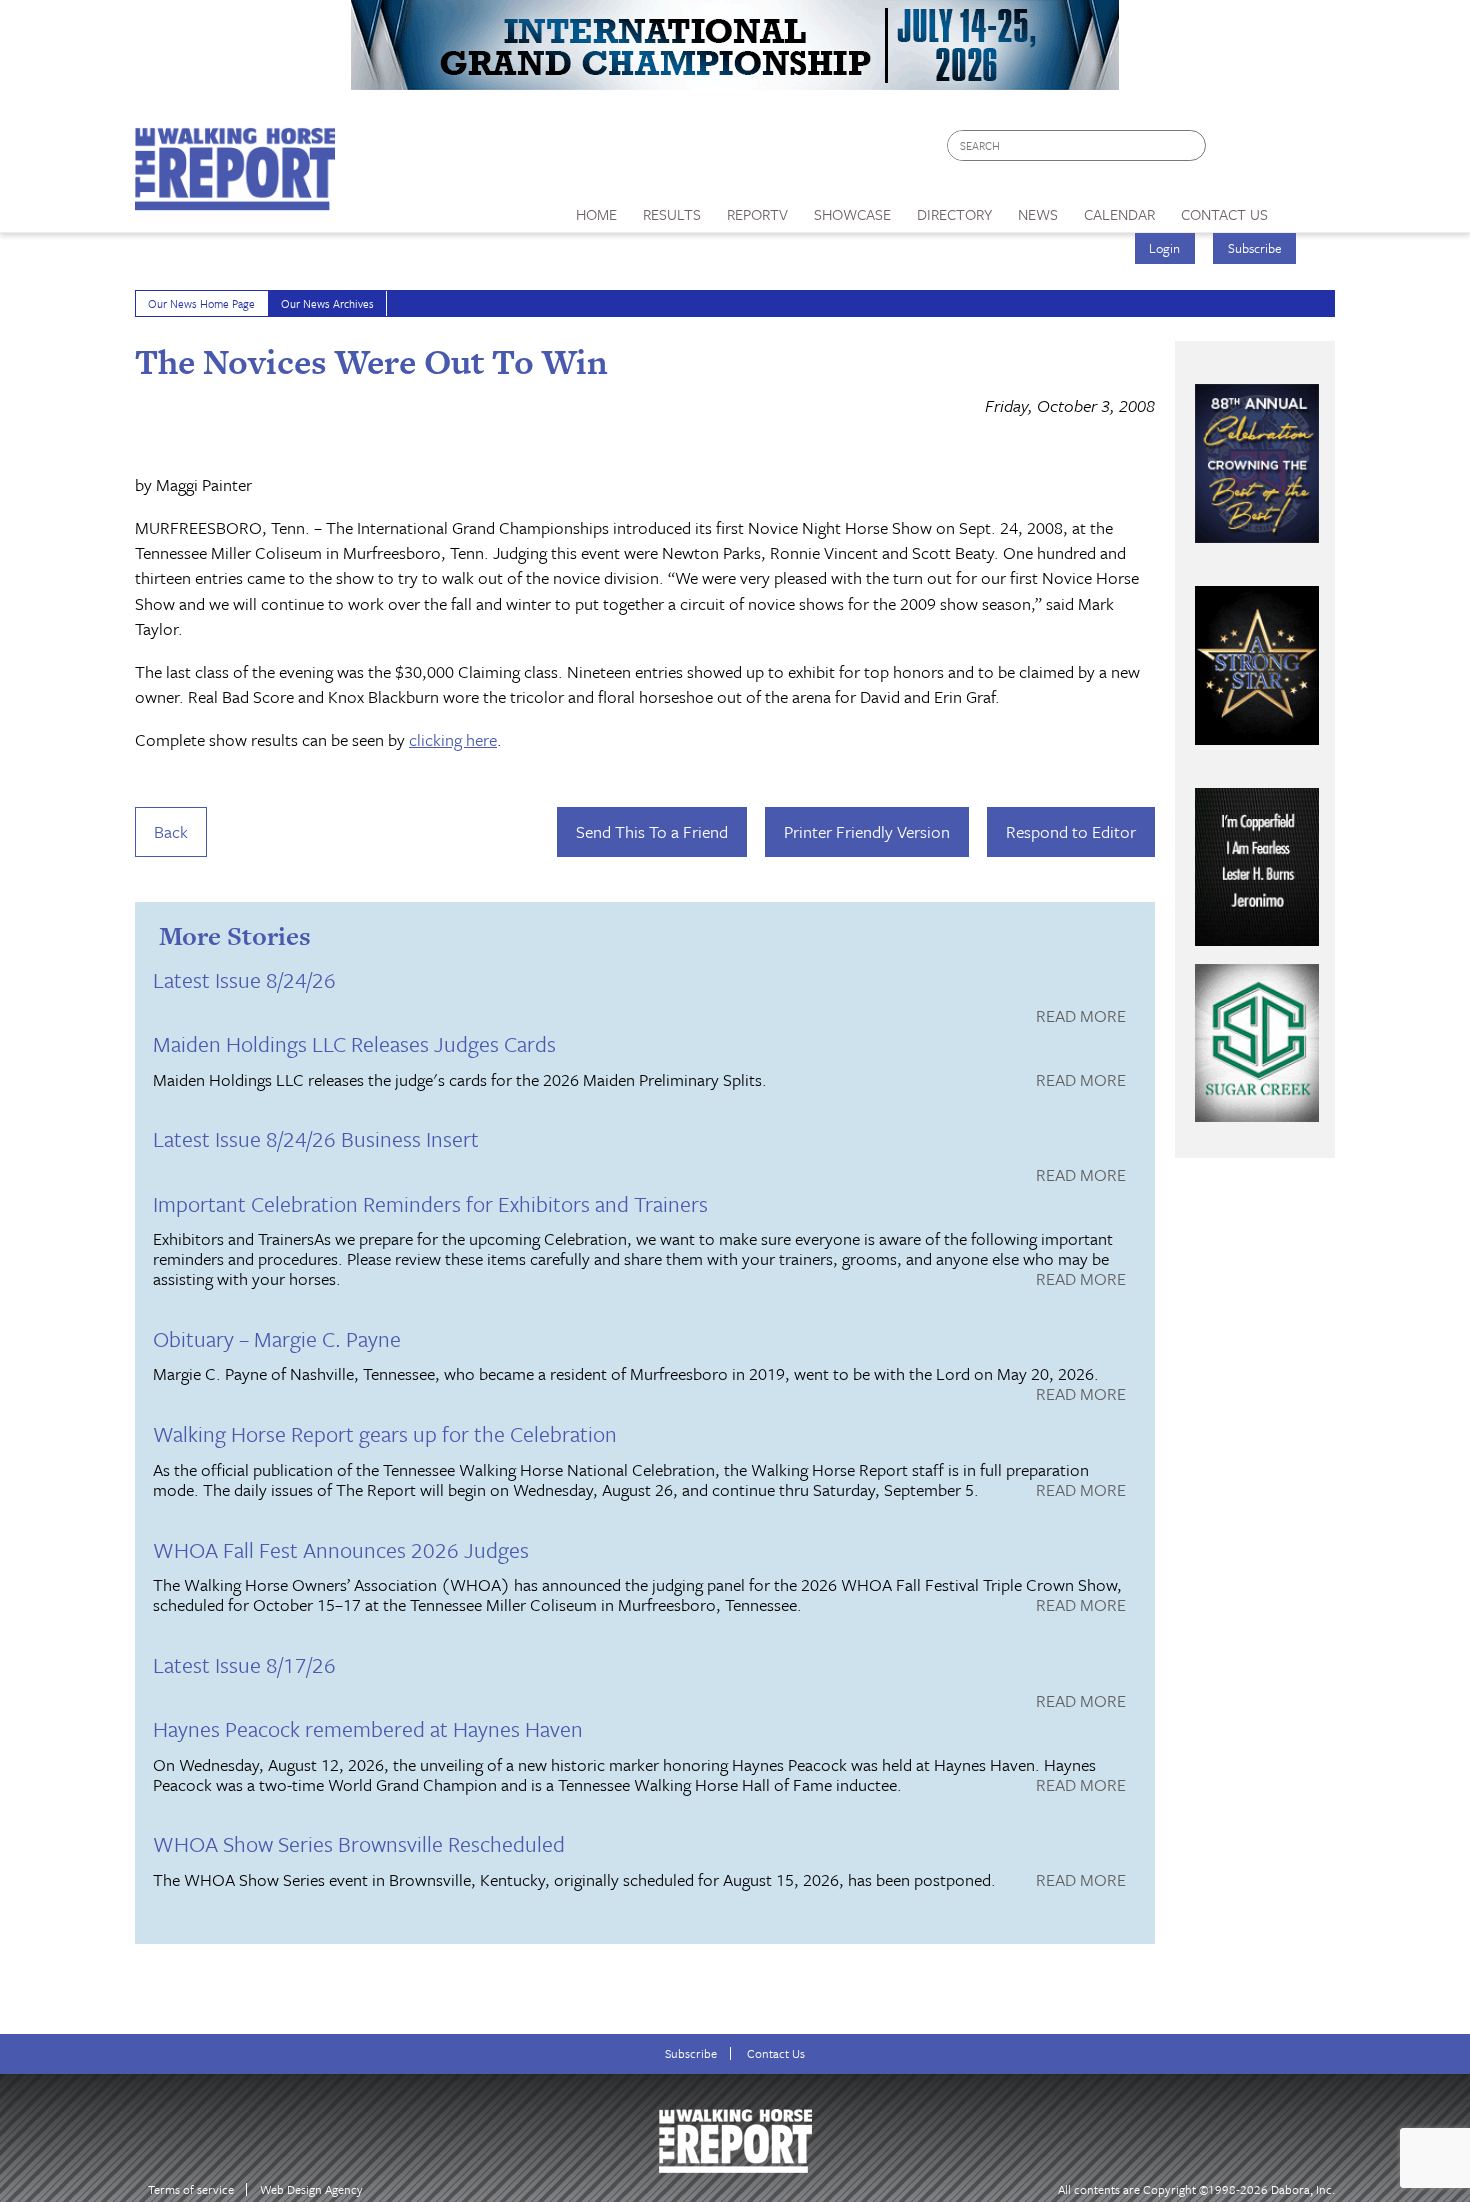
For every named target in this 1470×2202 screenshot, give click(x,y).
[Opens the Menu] (1308, 207)
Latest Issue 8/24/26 (244, 979)
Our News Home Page (201, 303)
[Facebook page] (1231, 150)
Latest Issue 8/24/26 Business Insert (316, 1138)
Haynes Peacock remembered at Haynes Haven (368, 1728)
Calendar (1119, 214)
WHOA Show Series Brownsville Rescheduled (359, 1843)
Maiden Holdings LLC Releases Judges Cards (354, 1043)
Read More (1081, 1017)
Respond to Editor (1071, 831)
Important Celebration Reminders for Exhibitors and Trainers (430, 1203)
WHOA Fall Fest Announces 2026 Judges (341, 1549)
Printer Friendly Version (867, 831)
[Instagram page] (1307, 150)
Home (596, 214)
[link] (596, 209)
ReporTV (757, 214)
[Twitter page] (1269, 150)
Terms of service (191, 2189)
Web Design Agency (311, 2189)
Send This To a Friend (652, 831)
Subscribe (1255, 248)
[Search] (1192, 145)
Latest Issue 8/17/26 (244, 1664)
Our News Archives (327, 303)
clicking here (453, 739)
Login (1164, 248)
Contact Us (776, 2053)
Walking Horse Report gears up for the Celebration (385, 1433)
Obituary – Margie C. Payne (277, 1338)
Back (171, 831)
